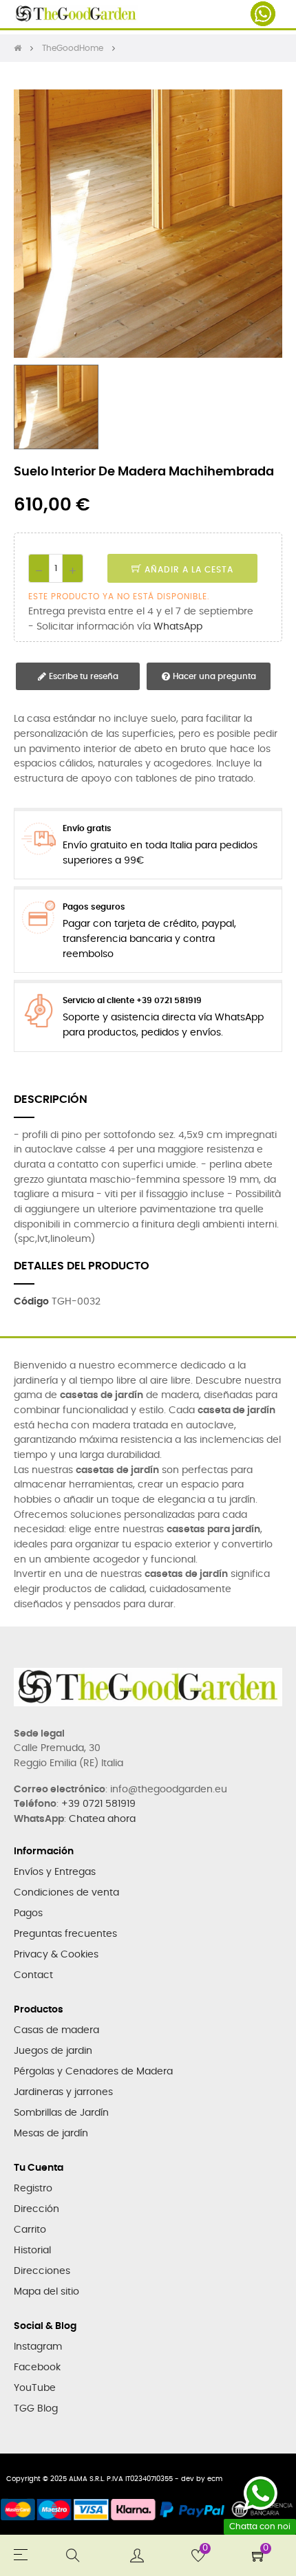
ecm (215, 2479)
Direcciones (42, 2271)
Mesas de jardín (51, 2134)
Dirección (36, 2209)
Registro (33, 2189)
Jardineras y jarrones (63, 2092)
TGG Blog (36, 2409)
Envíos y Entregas (55, 1872)
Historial (32, 2251)
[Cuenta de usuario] (137, 2555)
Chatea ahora (102, 1819)
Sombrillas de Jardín (61, 2113)
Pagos (28, 1913)
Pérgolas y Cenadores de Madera (93, 2072)
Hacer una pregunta (213, 676)
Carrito (30, 2230)
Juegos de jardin (53, 2051)
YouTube (35, 2388)
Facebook (37, 2368)
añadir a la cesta (188, 570)
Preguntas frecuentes (65, 1934)
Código (31, 1302)
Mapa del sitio (46, 2292)
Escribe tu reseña (83, 676)
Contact (33, 1975)
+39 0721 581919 (98, 1804)
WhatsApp (178, 627)
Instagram (38, 2347)
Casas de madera (56, 2030)
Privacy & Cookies (56, 1955)
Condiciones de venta (66, 1893)
